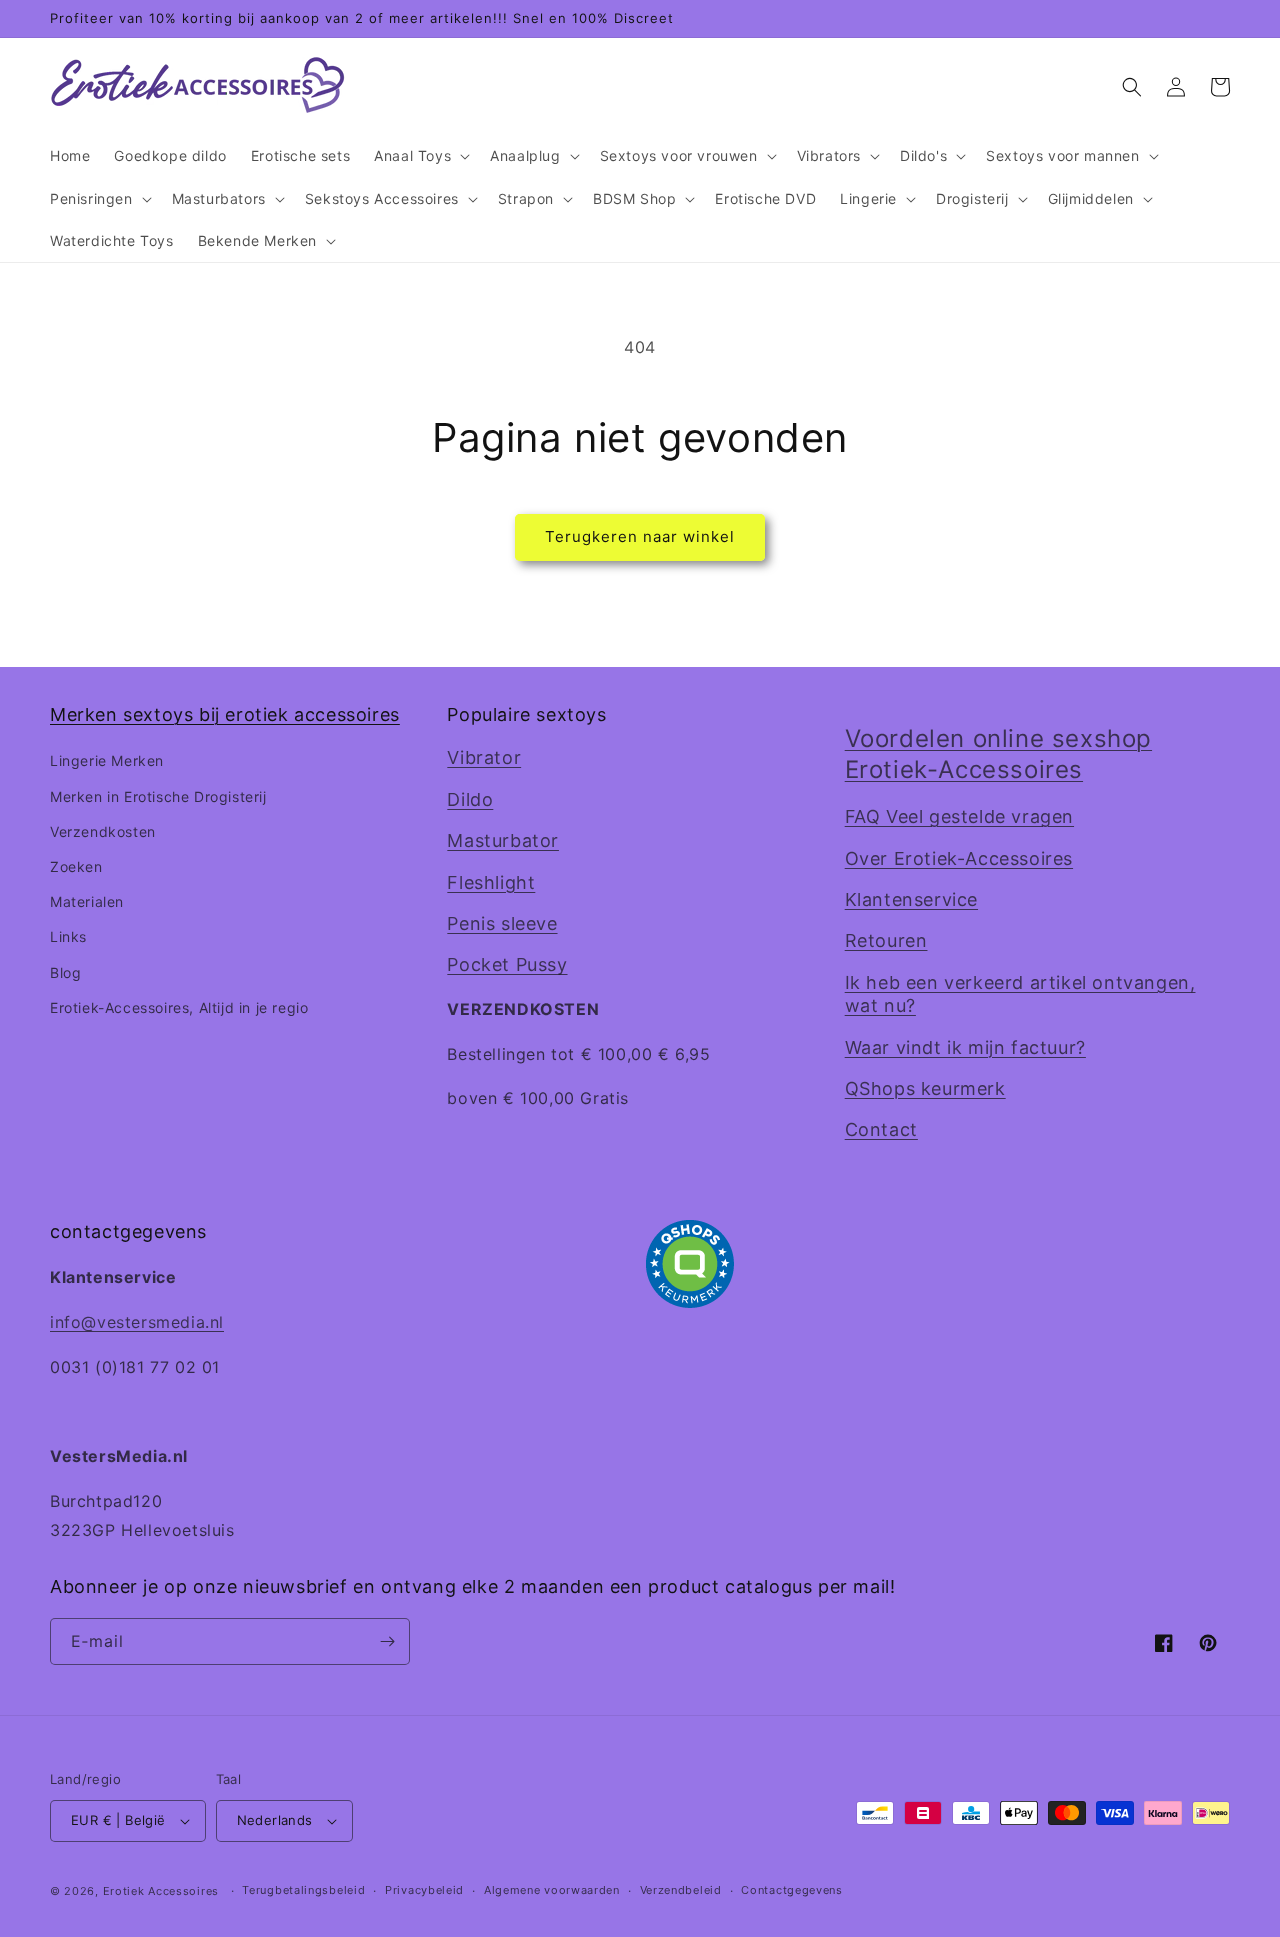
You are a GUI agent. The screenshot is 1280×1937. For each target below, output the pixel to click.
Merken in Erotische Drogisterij (158, 796)
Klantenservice (911, 899)
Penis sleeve (502, 923)
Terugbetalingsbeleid (303, 1890)
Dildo (470, 799)
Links (68, 936)
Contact (881, 1129)
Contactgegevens (792, 1890)
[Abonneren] (387, 1641)
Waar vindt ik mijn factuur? (965, 1047)
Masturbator (503, 840)
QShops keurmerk (925, 1088)
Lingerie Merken (107, 760)
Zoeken (76, 866)
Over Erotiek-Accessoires (959, 858)
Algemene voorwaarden (552, 1890)
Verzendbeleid (681, 1890)
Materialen (87, 901)
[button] (420, 156)
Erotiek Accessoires (161, 1891)
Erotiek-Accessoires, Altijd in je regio (179, 1007)
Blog (65, 972)
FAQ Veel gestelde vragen (959, 816)
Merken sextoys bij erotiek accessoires (225, 714)
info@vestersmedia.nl (137, 1322)
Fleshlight (491, 882)
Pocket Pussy (507, 964)
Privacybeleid (424, 1890)
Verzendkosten (103, 831)
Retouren (886, 940)
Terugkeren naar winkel (640, 536)
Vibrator (484, 757)
